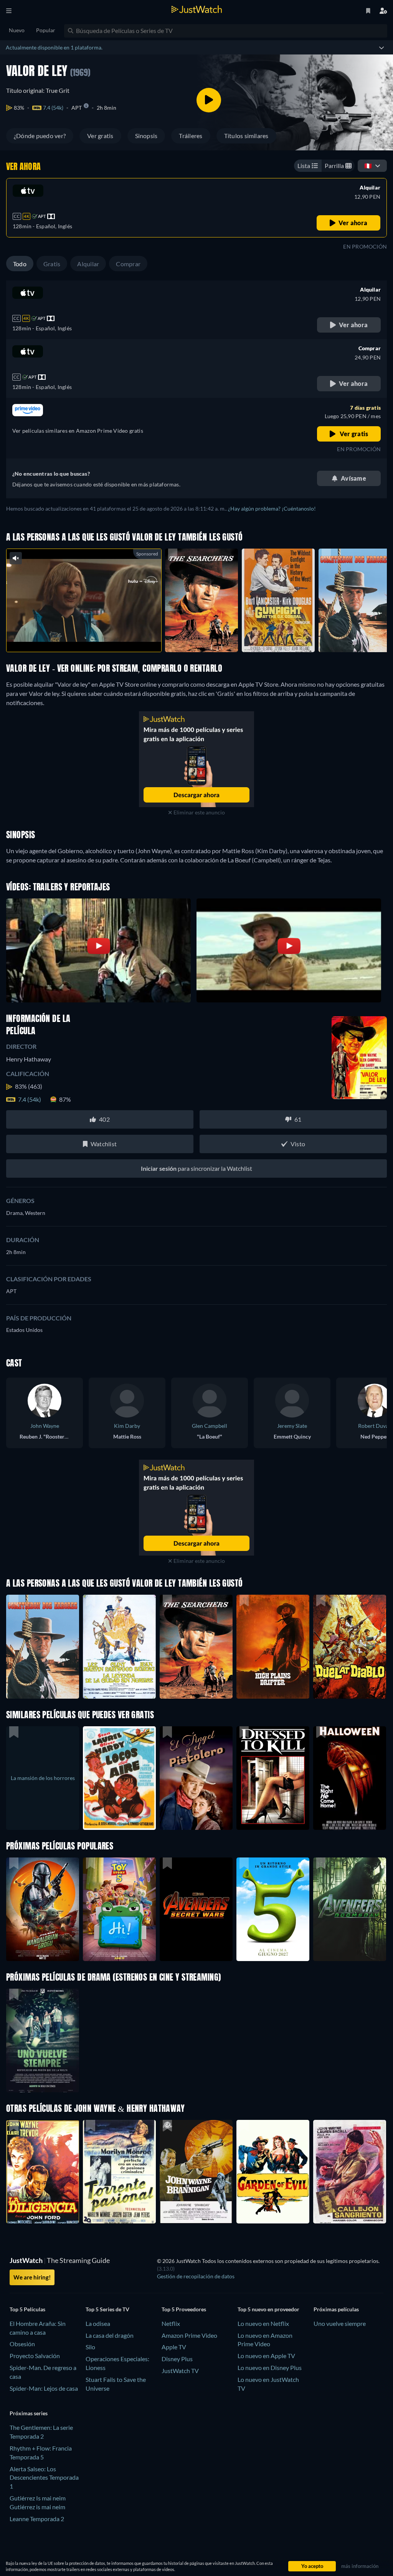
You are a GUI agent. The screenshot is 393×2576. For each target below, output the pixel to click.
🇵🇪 (368, 166)
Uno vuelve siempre (340, 2323)
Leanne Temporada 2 (37, 2519)
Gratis (52, 264)
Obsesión (22, 2344)
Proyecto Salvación (35, 2356)
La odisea (98, 2323)
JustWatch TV (180, 2371)
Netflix (171, 2323)
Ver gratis (100, 136)
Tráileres (191, 136)
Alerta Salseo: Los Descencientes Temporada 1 (44, 2478)
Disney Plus (177, 2359)
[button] (43, 1909)
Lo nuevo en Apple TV (266, 2356)
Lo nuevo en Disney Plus (270, 2368)
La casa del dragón (110, 2335)
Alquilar (88, 264)
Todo (20, 264)
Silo (90, 2347)
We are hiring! (32, 2277)
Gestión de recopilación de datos (196, 2276)
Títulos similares (246, 136)
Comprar (128, 264)
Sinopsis (146, 136)
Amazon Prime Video (189, 2335)
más (88, 636)
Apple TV (174, 2347)
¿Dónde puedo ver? (40, 136)
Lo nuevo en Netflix (263, 2323)
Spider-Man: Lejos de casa (44, 2388)
